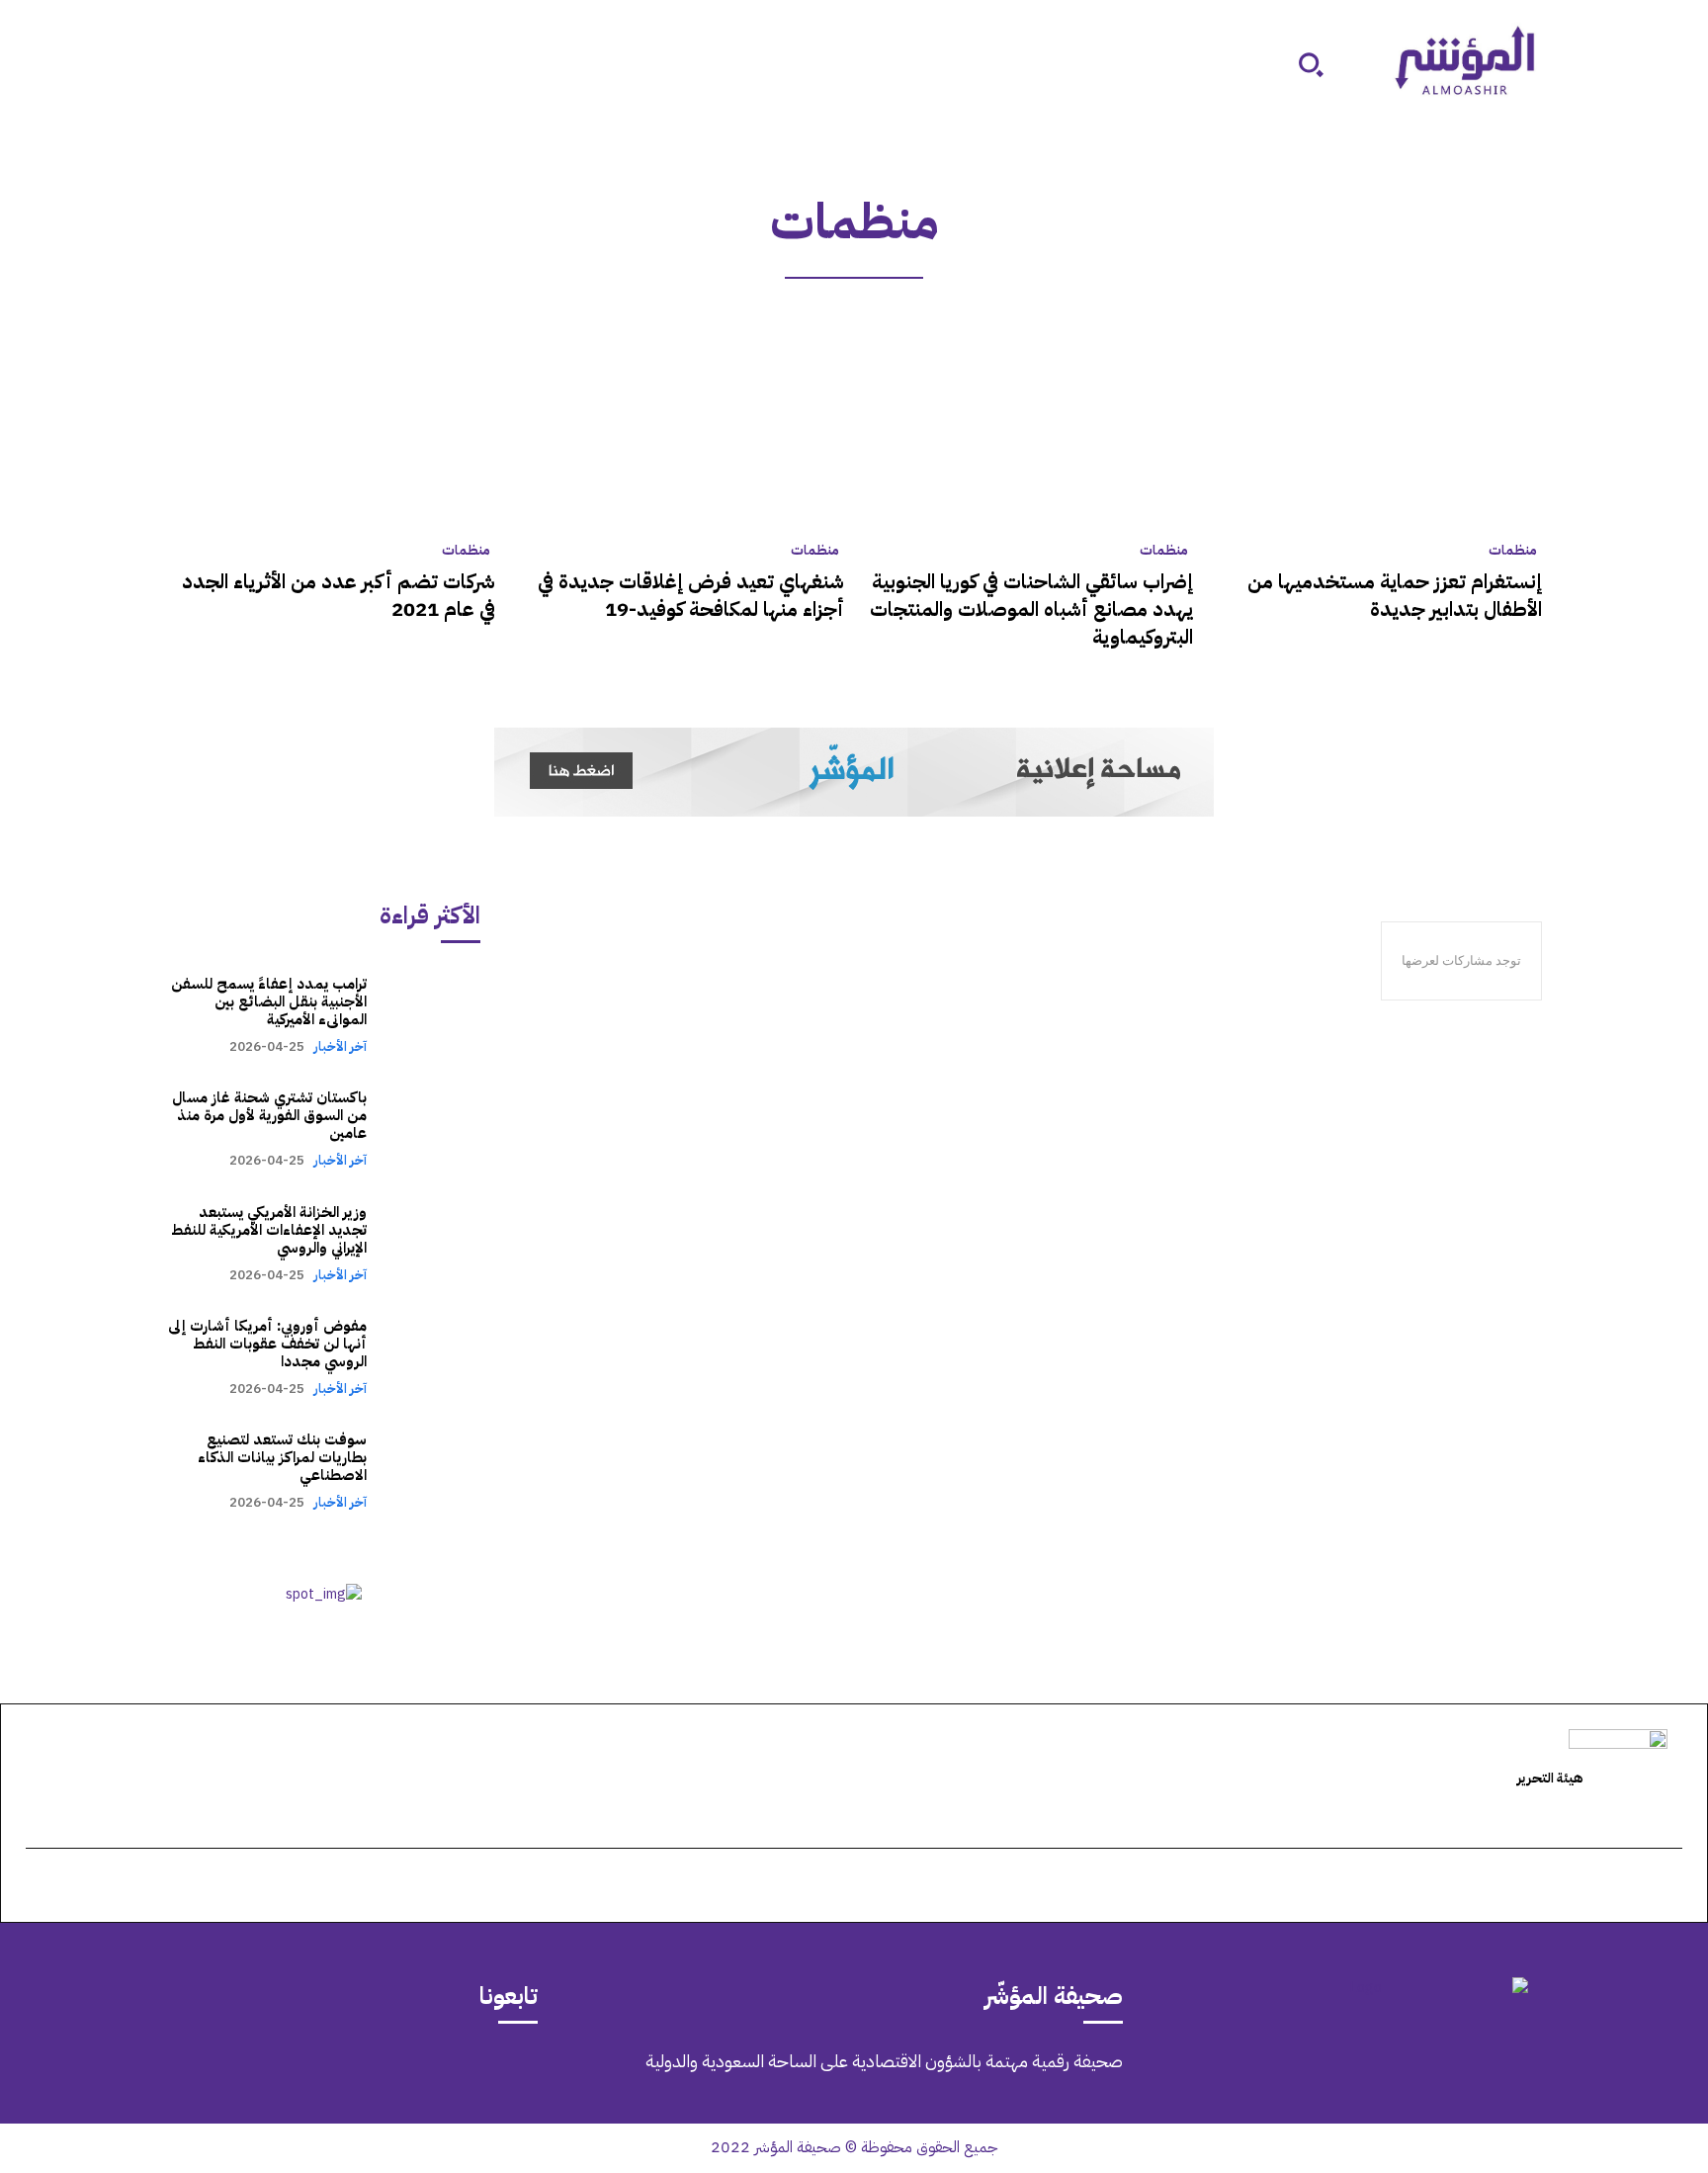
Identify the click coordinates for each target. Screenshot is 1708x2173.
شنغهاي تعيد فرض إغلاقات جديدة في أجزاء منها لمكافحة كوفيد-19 (691, 595)
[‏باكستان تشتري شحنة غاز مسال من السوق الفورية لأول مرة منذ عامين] (433, 1129)
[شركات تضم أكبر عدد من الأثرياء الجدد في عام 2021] (331, 425)
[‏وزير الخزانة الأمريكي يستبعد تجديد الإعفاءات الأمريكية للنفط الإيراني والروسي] (433, 1242)
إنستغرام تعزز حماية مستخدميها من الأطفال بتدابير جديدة (1395, 595)
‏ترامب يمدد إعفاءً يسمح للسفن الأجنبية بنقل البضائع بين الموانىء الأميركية (269, 1001)
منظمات (1513, 551)
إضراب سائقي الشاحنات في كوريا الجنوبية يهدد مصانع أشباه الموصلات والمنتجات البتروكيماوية (1031, 609)
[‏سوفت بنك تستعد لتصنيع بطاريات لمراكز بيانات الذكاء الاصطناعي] (433, 1471)
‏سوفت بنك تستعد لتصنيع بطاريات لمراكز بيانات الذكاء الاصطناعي (282, 1457)
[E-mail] (1671, 1887)
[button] (1311, 64)
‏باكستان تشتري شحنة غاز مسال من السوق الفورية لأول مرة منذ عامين (269, 1115)
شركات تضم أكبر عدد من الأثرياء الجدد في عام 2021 (339, 595)
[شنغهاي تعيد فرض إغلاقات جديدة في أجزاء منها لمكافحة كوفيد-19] (680, 425)
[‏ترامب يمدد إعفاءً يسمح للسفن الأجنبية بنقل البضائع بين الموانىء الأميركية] (433, 1015)
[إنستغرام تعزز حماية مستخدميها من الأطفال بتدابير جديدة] (1377, 425)
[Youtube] (186, 2075)
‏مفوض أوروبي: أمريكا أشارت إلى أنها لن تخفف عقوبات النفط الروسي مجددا (267, 1344)
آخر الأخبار (340, 1046)
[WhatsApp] (241, 2075)
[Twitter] (297, 2075)
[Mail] (352, 2075)
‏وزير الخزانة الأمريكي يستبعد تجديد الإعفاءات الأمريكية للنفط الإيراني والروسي (269, 1230)
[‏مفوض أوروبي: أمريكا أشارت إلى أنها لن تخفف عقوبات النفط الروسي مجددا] (433, 1357)
